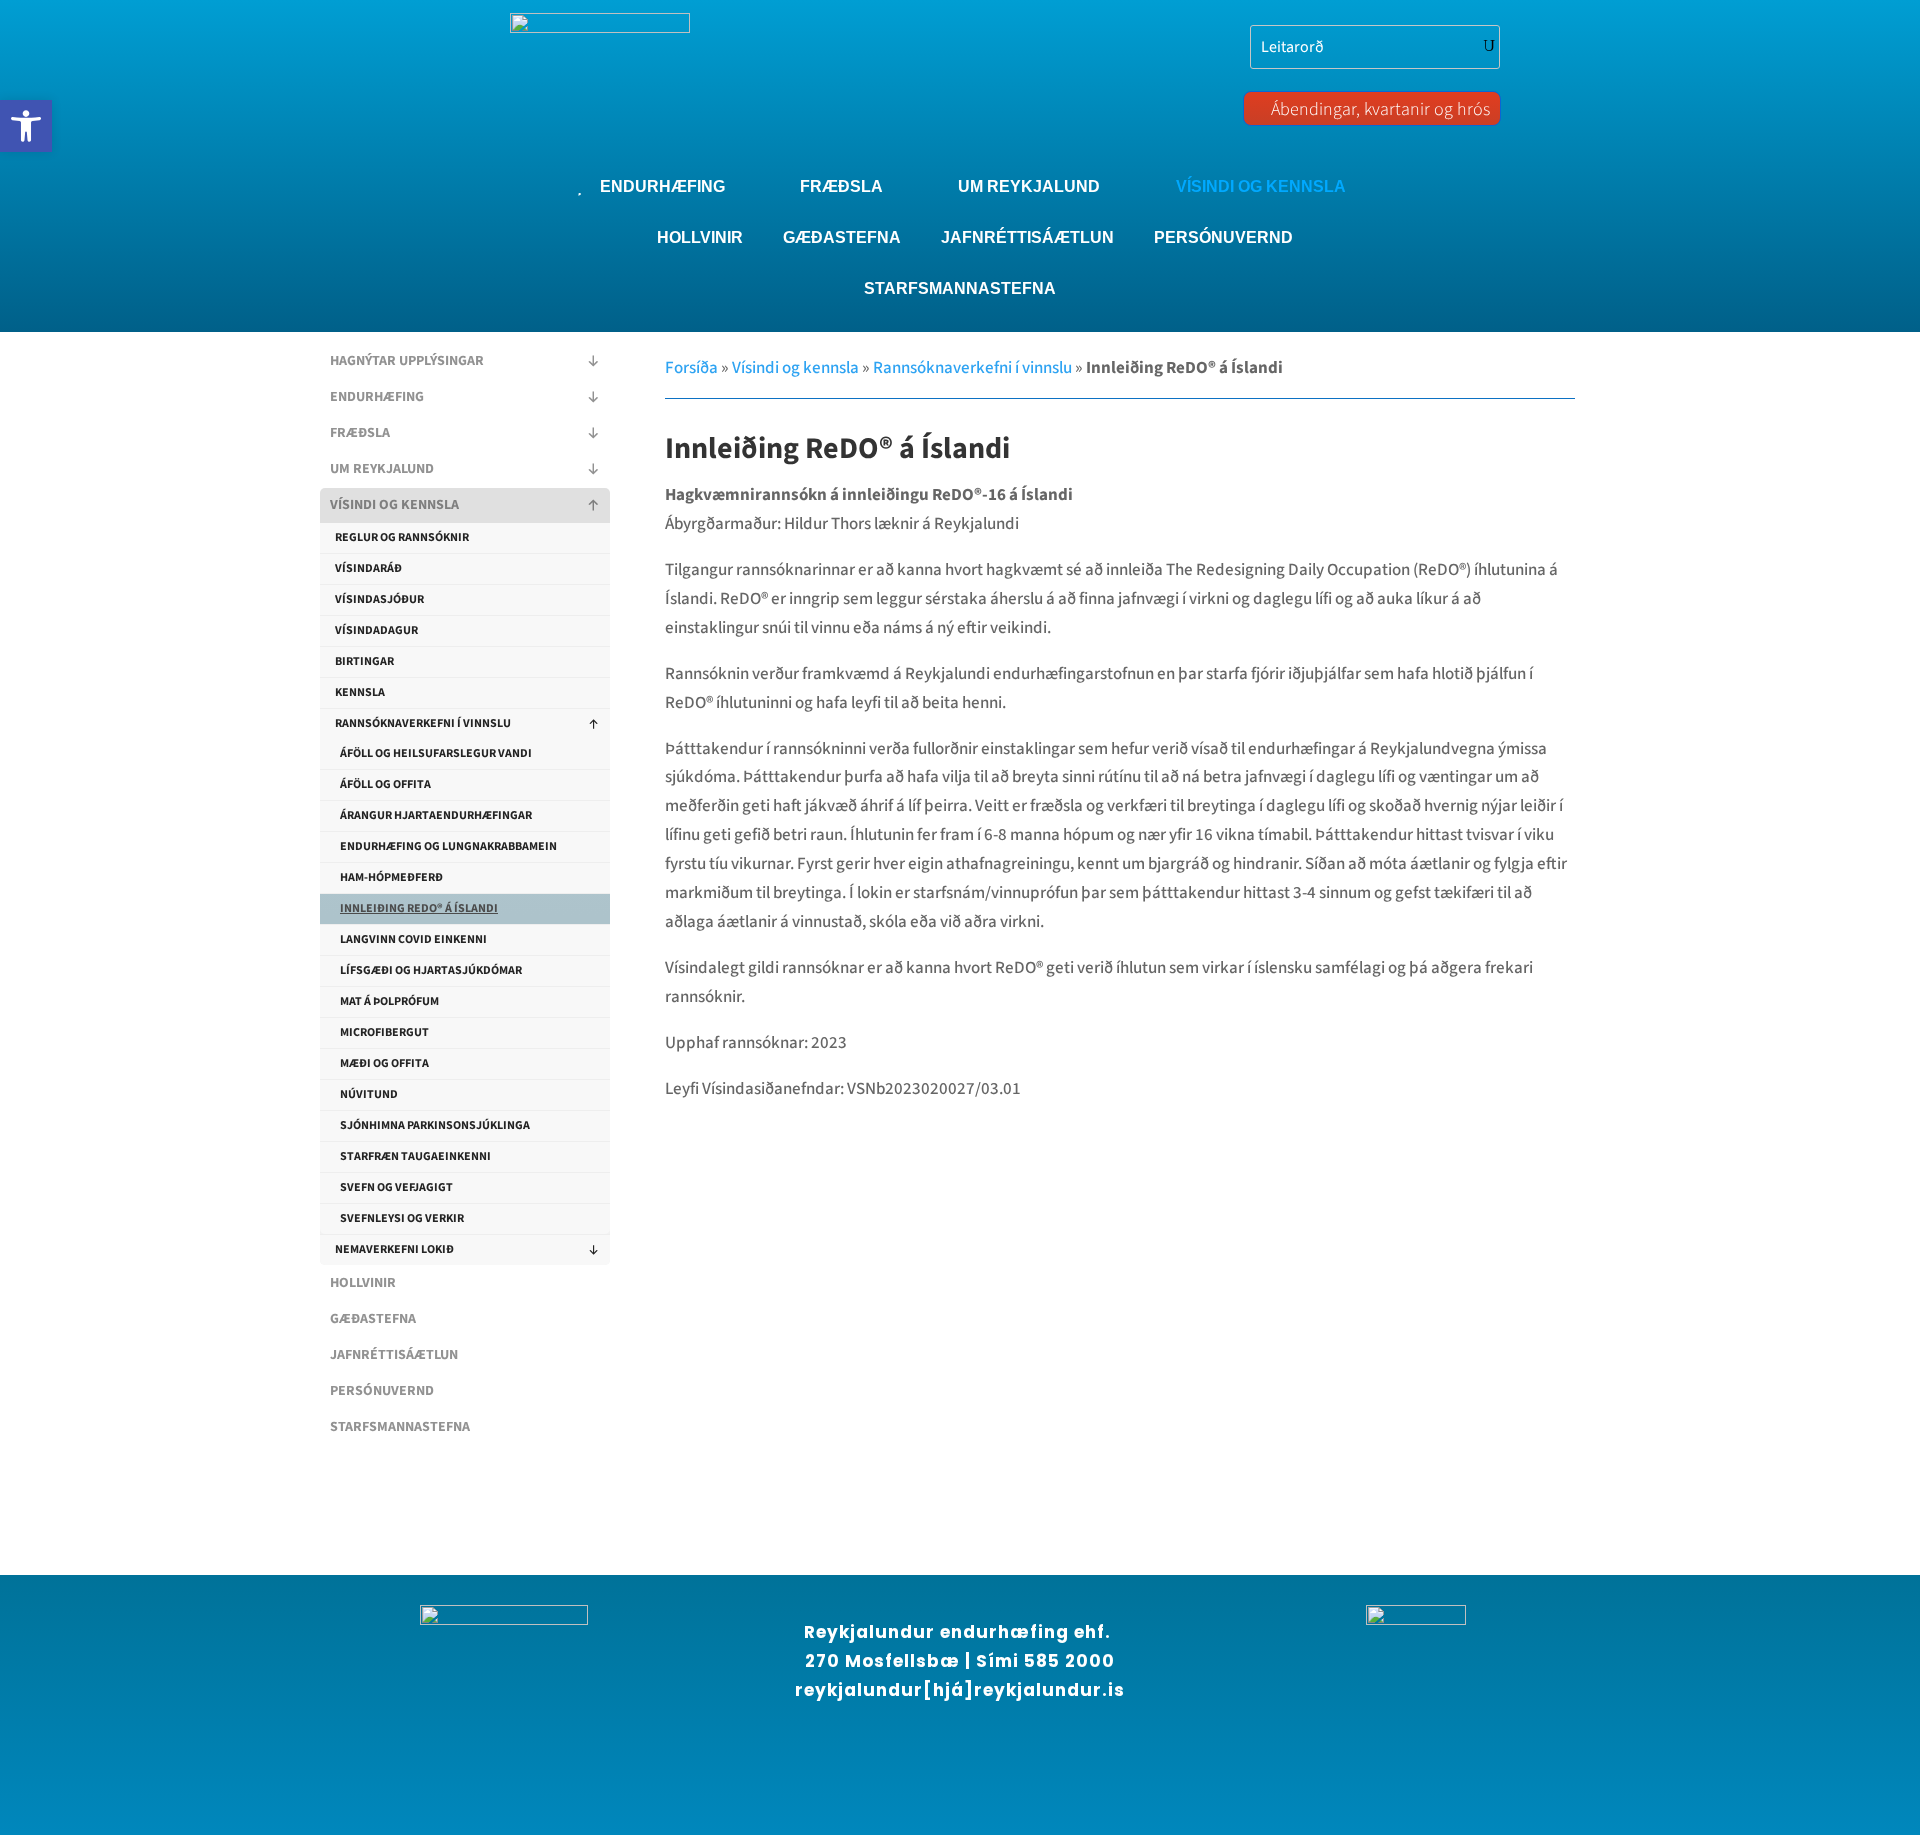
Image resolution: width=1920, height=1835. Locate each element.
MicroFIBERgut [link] (384, 1032)
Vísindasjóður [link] (379, 599)
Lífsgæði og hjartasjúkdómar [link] (431, 970)
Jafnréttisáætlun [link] (394, 1355)
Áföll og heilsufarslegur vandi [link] (436, 753)
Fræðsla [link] (360, 433)
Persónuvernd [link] (382, 1391)
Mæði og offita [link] (384, 1063)
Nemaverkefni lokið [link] (394, 1249)
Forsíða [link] (691, 368)
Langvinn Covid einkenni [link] (413, 939)
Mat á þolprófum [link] (389, 1001)
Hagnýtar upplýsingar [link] (407, 361)
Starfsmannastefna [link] (400, 1427)
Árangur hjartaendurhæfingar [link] (436, 815)
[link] (26, 126)
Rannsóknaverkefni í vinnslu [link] (423, 723)
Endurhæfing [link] (377, 397)
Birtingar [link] (364, 661)
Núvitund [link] (369, 1094)
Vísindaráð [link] (368, 568)
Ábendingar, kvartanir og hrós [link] (1380, 109)
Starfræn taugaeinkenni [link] (415, 1156)
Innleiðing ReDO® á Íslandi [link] (419, 908)
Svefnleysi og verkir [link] (402, 1218)
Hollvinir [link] (363, 1283)
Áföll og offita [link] (385, 784)
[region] (260, 1654)
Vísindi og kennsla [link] (394, 505)
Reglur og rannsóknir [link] (402, 537)
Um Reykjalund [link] (382, 469)
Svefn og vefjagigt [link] (396, 1187)
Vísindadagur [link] (376, 630)
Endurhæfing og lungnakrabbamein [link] (448, 846)
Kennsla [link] (360, 692)
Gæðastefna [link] (373, 1319)
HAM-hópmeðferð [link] (391, 877)
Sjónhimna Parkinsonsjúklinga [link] (435, 1125)
